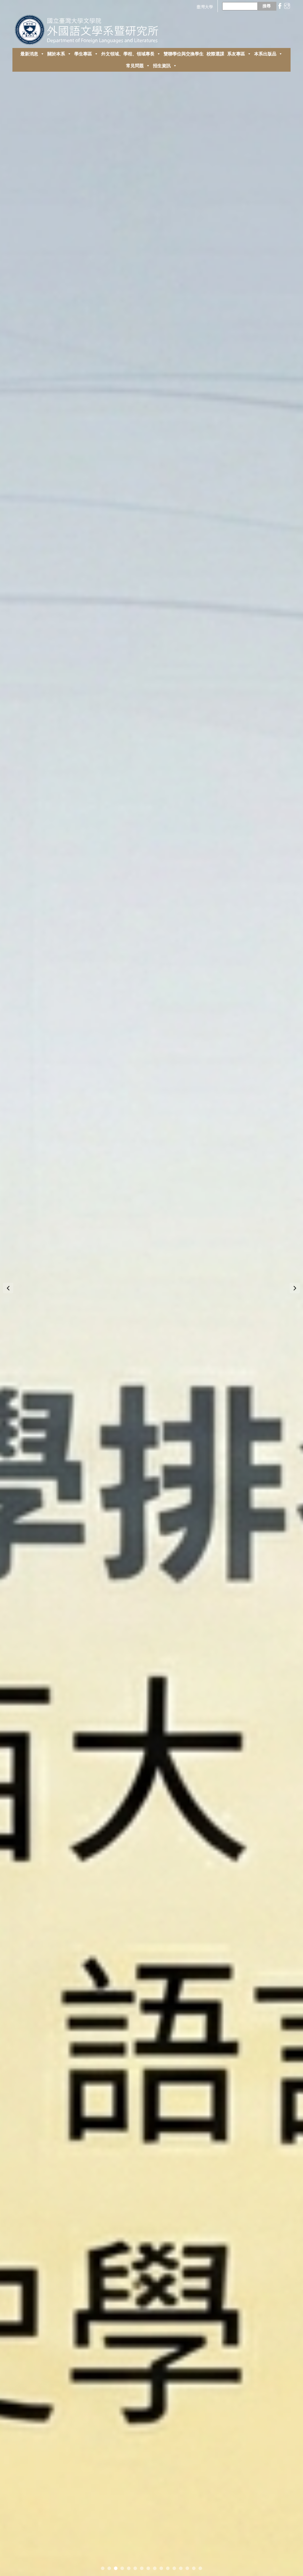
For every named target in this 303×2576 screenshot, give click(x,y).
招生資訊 (162, 66)
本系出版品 (265, 54)
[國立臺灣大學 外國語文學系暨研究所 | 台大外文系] (89, 28)
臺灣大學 (205, 7)
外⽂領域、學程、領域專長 (128, 54)
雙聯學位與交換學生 (184, 54)
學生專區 (83, 54)
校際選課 (215, 54)
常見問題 (135, 66)
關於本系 (56, 54)
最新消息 (29, 54)
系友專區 (236, 54)
